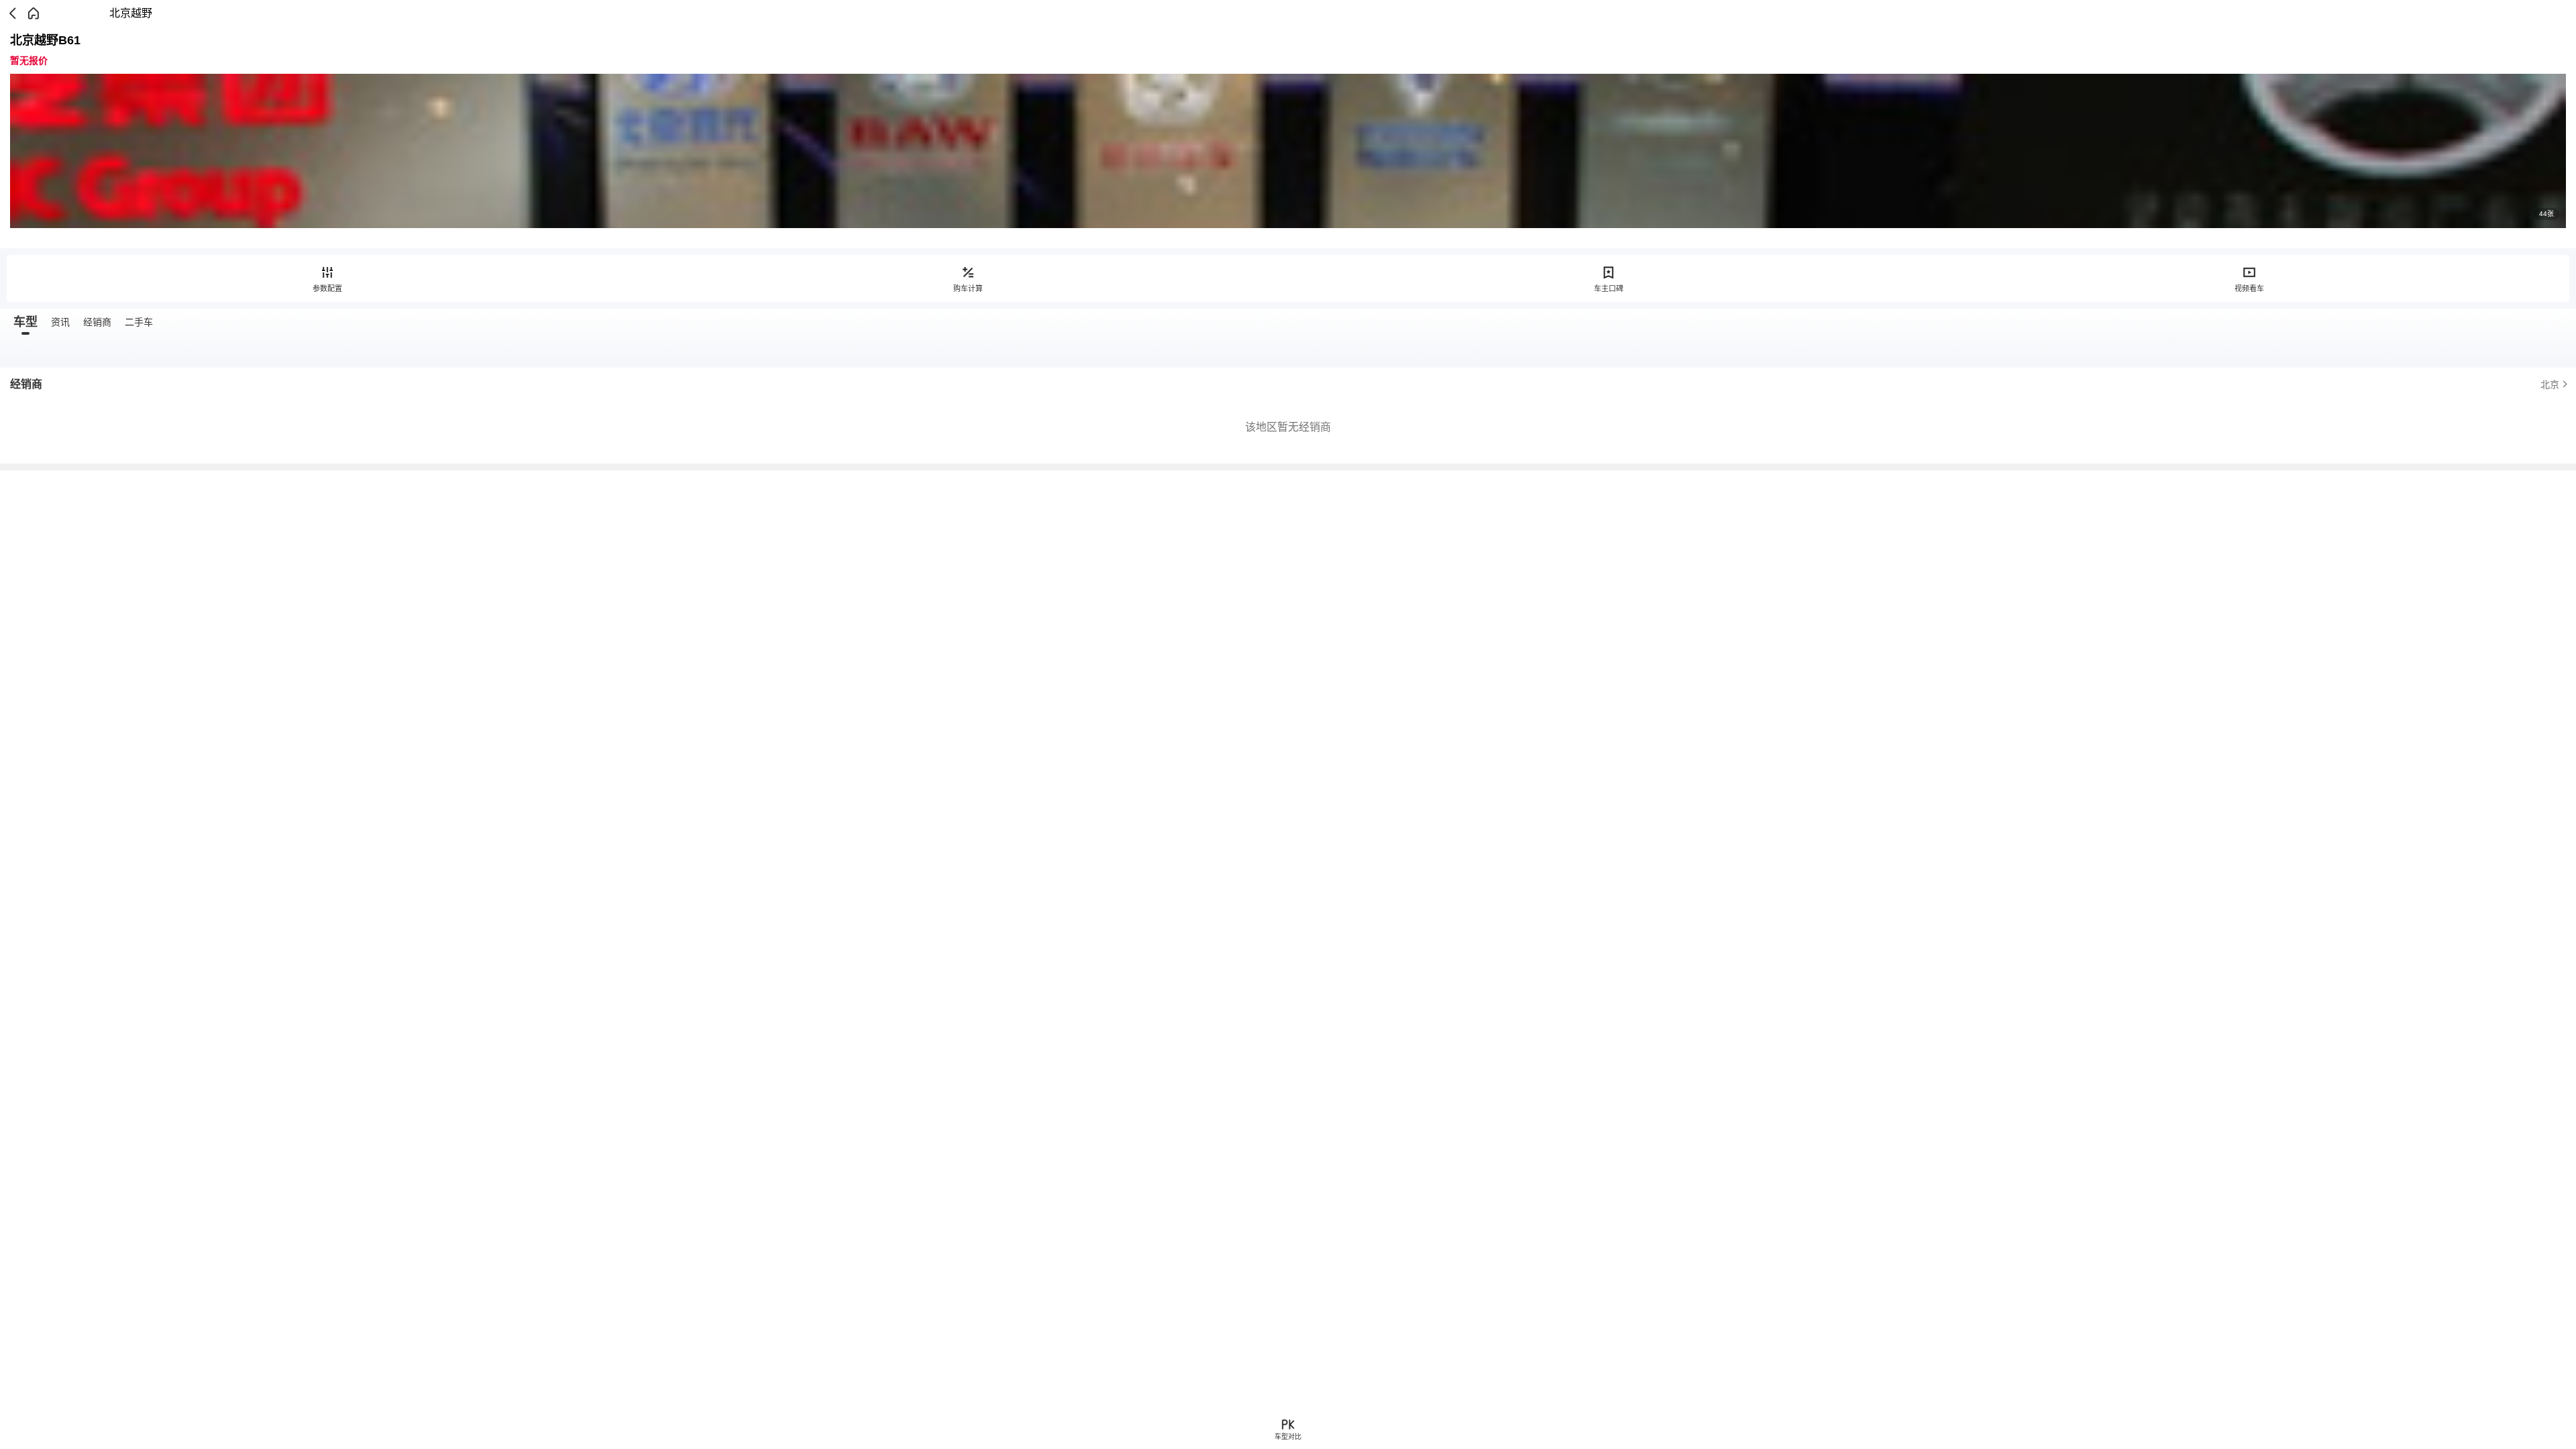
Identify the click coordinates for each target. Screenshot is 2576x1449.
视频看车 (2249, 288)
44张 (2546, 214)
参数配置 (327, 288)
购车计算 (968, 288)
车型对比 (1288, 1437)
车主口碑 (1609, 288)
